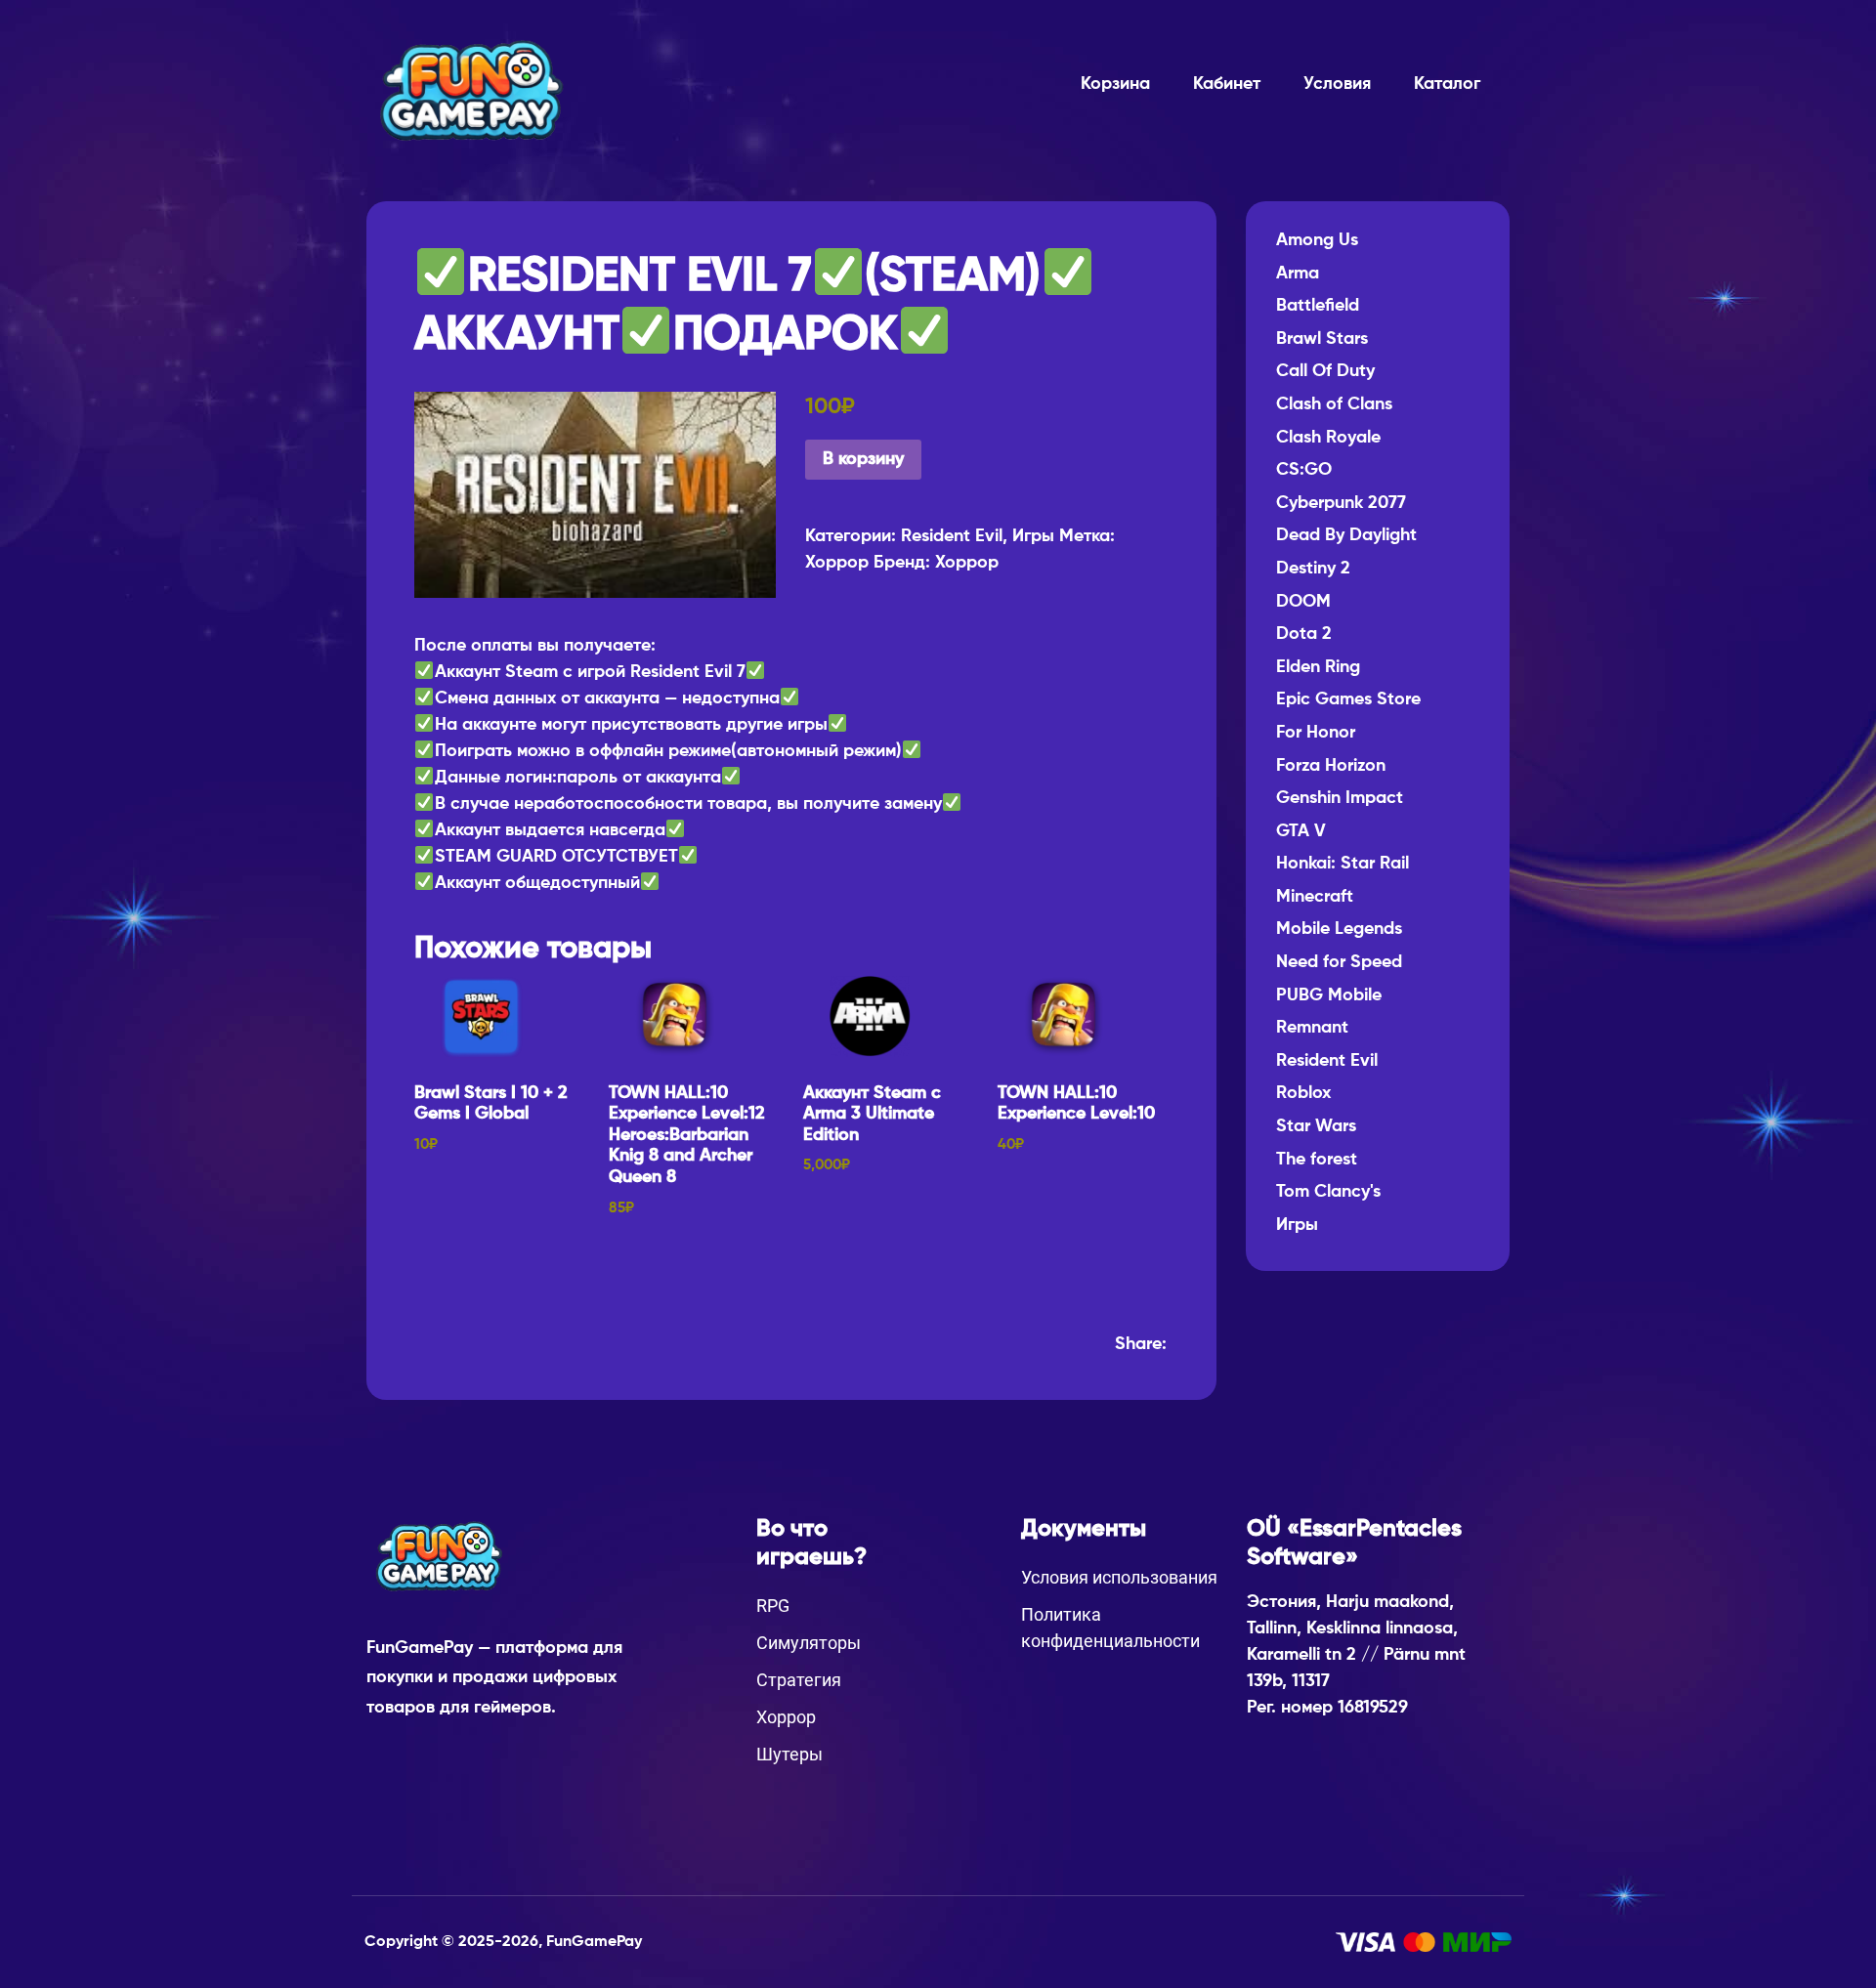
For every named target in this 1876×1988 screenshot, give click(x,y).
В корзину (863, 459)
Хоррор (837, 563)
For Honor (1316, 733)
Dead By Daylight (1346, 535)
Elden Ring (1318, 667)
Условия (1337, 84)
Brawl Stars (1322, 339)
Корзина (1115, 84)
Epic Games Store (1348, 699)
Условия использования (1119, 1577)
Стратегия (799, 1680)
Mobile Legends (1339, 929)
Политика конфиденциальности (1110, 1628)
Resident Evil (952, 536)
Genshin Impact (1340, 798)
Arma (1298, 274)
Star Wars (1316, 1126)
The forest (1317, 1160)
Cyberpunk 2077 (1341, 503)
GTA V (1301, 831)
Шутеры (789, 1754)
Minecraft (1315, 897)
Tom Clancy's (1328, 1192)
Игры (1033, 536)
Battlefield (1318, 306)
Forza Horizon (1331, 766)
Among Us (1317, 240)
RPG (773, 1606)
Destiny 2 (1313, 569)
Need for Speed (1339, 962)
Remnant (1312, 1028)
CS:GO (1304, 470)
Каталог (1447, 84)
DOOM (1303, 602)
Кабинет (1227, 84)
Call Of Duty (1325, 371)
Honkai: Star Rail (1343, 864)
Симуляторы (809, 1643)
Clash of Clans (1334, 404)
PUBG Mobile (1329, 995)
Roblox (1303, 1093)
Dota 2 (1304, 634)
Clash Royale (1328, 438)
